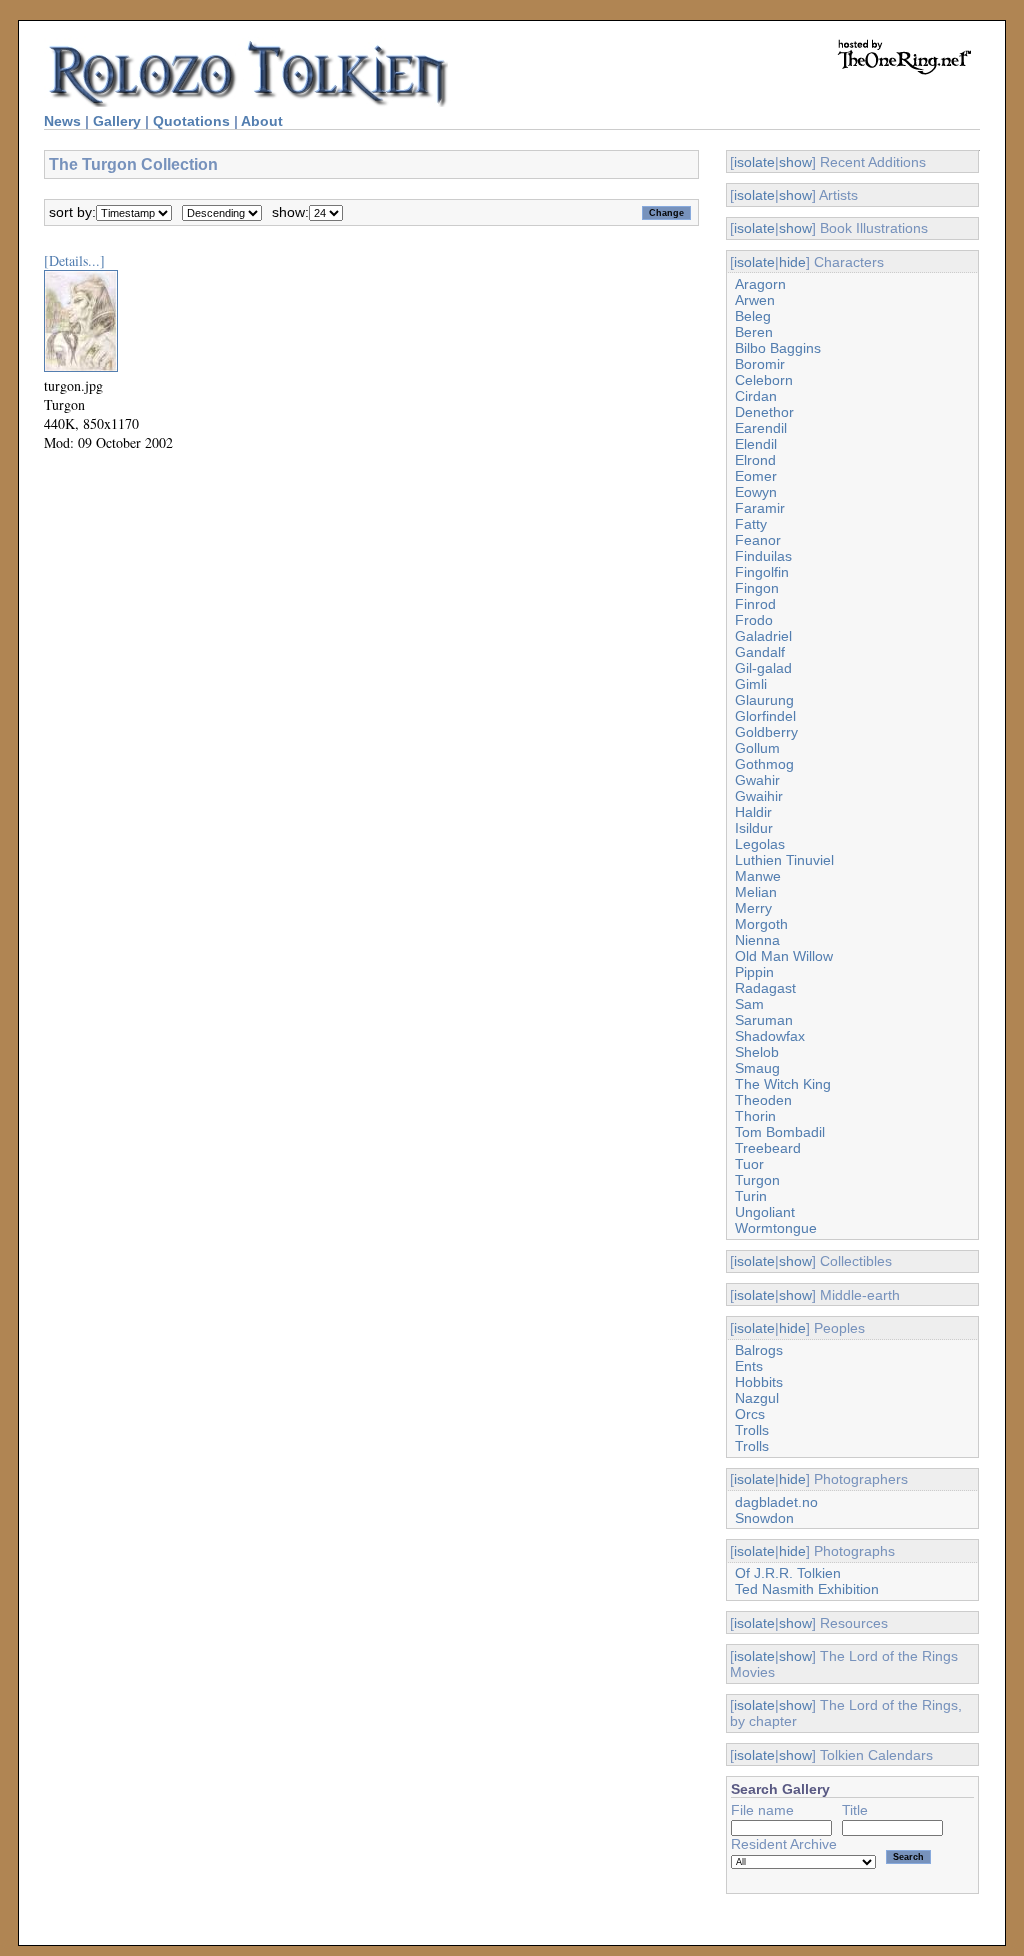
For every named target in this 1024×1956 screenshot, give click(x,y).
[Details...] (74, 260)
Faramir (760, 508)
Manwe (758, 876)
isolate (754, 162)
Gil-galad (763, 668)
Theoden (763, 1100)
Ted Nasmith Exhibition (807, 1589)
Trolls (752, 1430)
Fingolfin (762, 572)
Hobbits (759, 1382)
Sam (749, 1004)
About (262, 121)
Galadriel (763, 636)
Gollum (757, 748)
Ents (749, 1366)
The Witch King (783, 1084)
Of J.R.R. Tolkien (788, 1573)
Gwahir (757, 780)
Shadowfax (770, 1036)
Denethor (764, 412)
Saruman (764, 1020)
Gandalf (760, 652)
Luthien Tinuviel (784, 860)
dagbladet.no (776, 1502)
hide (792, 262)
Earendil (761, 428)
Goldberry (766, 732)
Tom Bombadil (780, 1132)
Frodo (754, 620)
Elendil (756, 444)
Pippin (754, 972)
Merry (753, 908)
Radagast (765, 988)
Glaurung (764, 700)
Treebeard (768, 1148)
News (62, 121)
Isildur (754, 828)
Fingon (757, 588)
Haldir (753, 812)
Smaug (757, 1068)
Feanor (758, 540)
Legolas (760, 844)
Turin (751, 1196)
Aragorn (760, 284)
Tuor (749, 1164)
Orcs (750, 1414)
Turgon (757, 1180)
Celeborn (764, 380)
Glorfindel (765, 716)
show (795, 162)
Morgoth (761, 924)
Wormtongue (776, 1228)
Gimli (751, 684)
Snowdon (764, 1518)
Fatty (751, 524)
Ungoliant (765, 1212)
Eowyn (756, 492)
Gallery (117, 121)
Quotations (191, 121)
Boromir (760, 364)
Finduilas (763, 556)
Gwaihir (759, 796)
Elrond (755, 460)
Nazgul (757, 1398)
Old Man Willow (784, 956)
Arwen (755, 300)
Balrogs (759, 1350)
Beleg (753, 316)
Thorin (755, 1116)
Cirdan (756, 396)
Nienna (757, 940)
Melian (756, 892)
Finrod (755, 604)
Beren (754, 332)
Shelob (757, 1052)
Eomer (756, 476)
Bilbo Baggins (778, 348)
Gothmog (764, 764)
